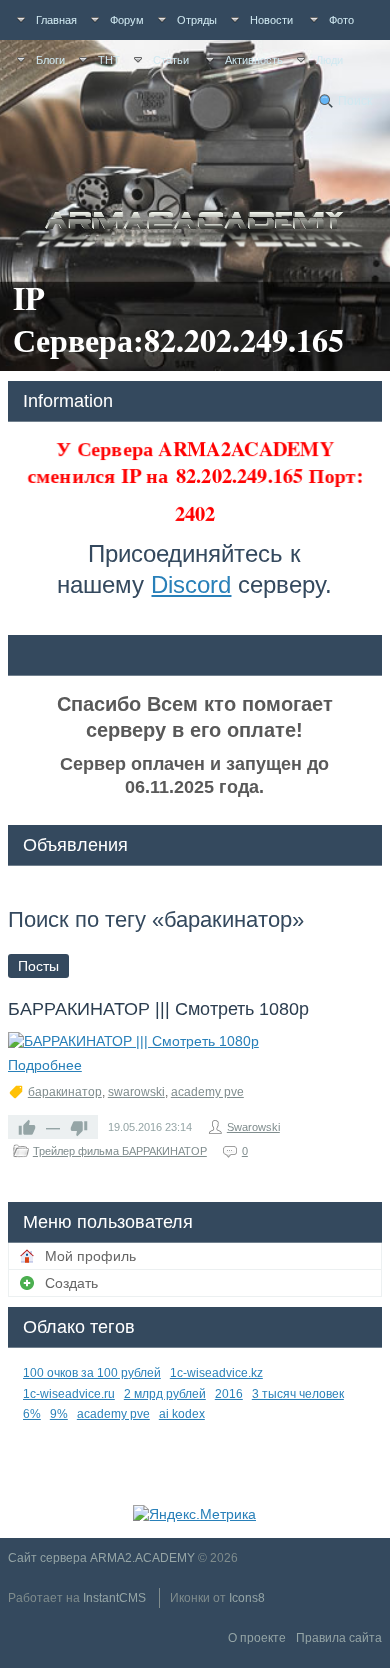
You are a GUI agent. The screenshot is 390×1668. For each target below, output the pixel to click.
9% (59, 1414)
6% (32, 1414)
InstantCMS (114, 1598)
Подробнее (45, 1065)
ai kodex (182, 1414)
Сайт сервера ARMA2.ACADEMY (101, 1558)
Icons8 (247, 1598)
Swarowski (253, 1127)
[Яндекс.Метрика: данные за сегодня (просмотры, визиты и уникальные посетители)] (194, 1514)
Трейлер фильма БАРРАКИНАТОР (120, 1151)
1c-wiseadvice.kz (216, 1373)
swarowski (136, 1092)
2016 (229, 1394)
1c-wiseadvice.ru (69, 1394)
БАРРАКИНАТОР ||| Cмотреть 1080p (158, 1009)
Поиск (355, 101)
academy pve (207, 1092)
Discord (191, 584)
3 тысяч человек (298, 1394)
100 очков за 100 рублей (92, 1373)
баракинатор (65, 1092)
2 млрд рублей (165, 1394)
